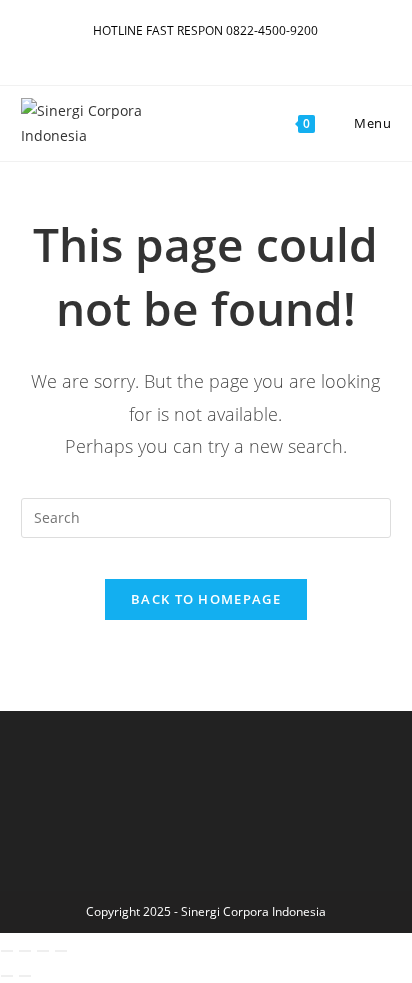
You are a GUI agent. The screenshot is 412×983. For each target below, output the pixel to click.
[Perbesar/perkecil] (7, 951)
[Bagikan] (43, 951)
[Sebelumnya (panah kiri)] (7, 976)
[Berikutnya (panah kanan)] (25, 976)
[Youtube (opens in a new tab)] (202, 51)
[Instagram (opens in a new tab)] (179, 51)
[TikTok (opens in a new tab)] (234, 51)
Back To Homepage (206, 599)
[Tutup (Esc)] (61, 951)
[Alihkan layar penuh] (25, 951)
